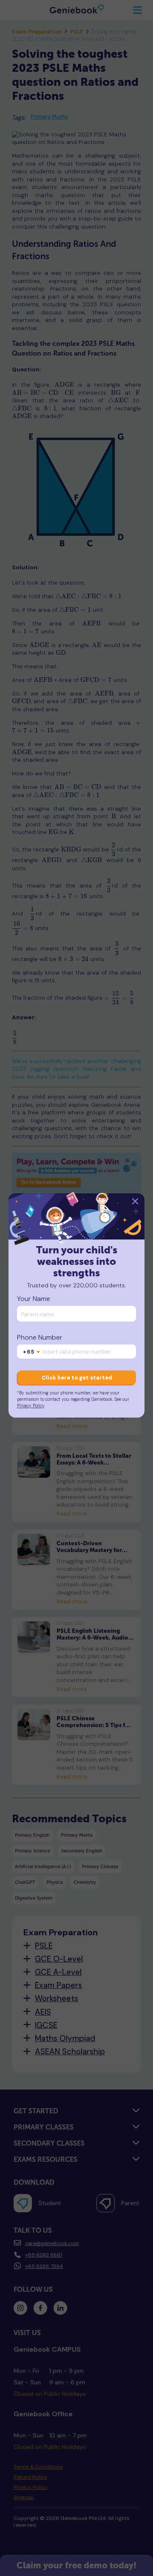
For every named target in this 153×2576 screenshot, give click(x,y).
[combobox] (32, 1352)
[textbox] (32, 1352)
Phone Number (40, 1337)
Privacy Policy (31, 1406)
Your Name (34, 1299)
